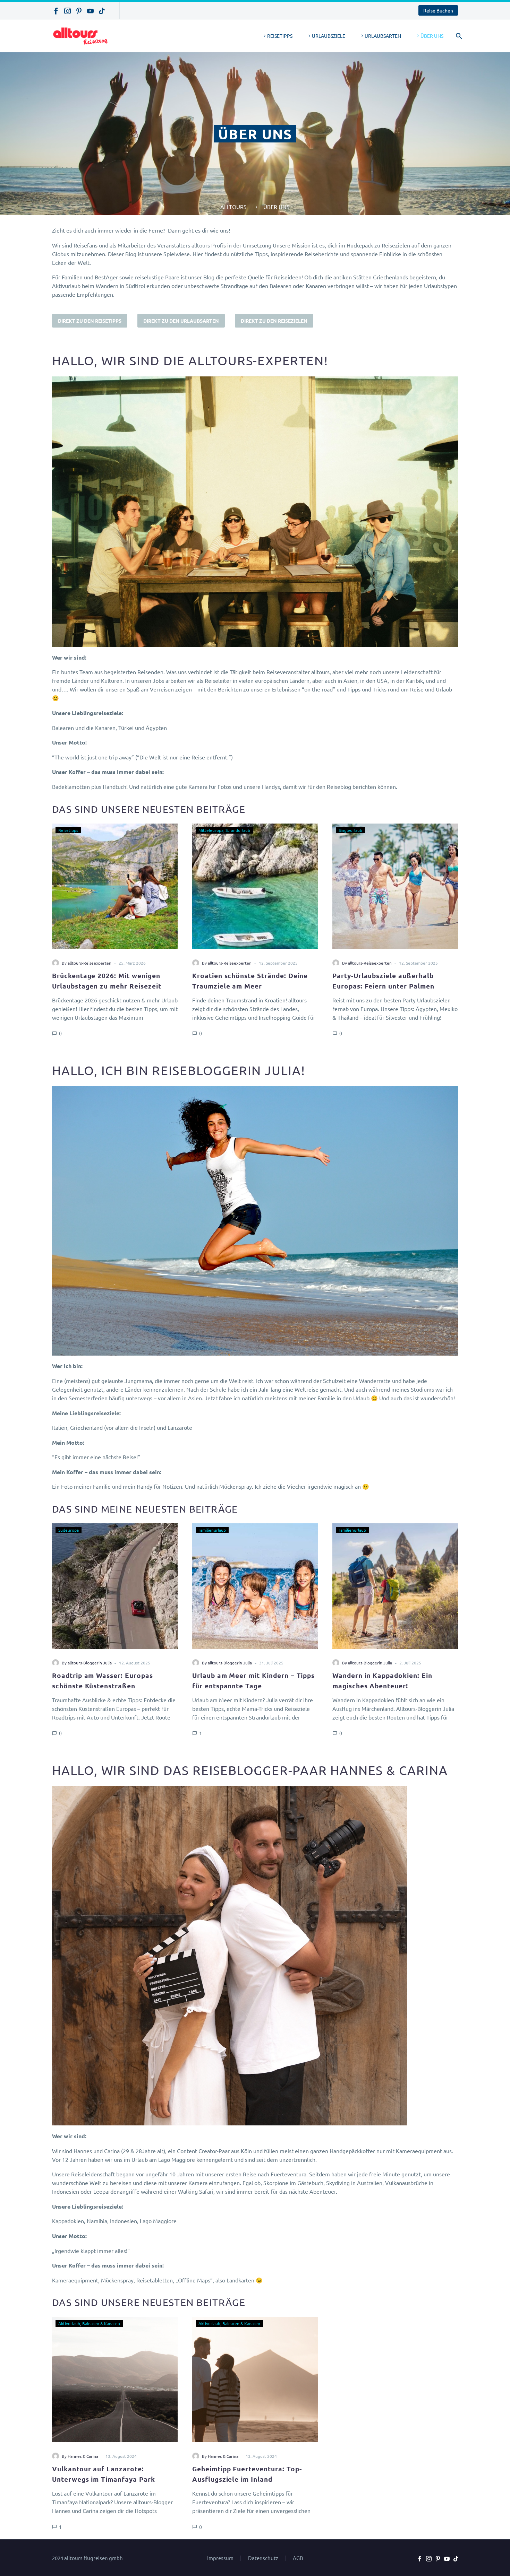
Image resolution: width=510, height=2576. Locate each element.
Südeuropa (69, 1530)
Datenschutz (263, 2558)
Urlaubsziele (329, 36)
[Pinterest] (79, 11)
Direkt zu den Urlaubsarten (181, 321)
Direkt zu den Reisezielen (274, 321)
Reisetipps (280, 36)
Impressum (220, 2558)
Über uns (432, 36)
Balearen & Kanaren (101, 2323)
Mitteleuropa (211, 830)
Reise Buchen (438, 10)
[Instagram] (67, 11)
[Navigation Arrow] (48, 929)
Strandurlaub (238, 830)
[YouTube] (90, 11)
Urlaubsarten (383, 36)
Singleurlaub (350, 830)
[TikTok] (102, 11)
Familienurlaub (212, 1530)
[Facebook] (56, 11)
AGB (298, 2558)
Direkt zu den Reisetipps (90, 321)
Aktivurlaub (69, 2323)
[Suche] (458, 36)
